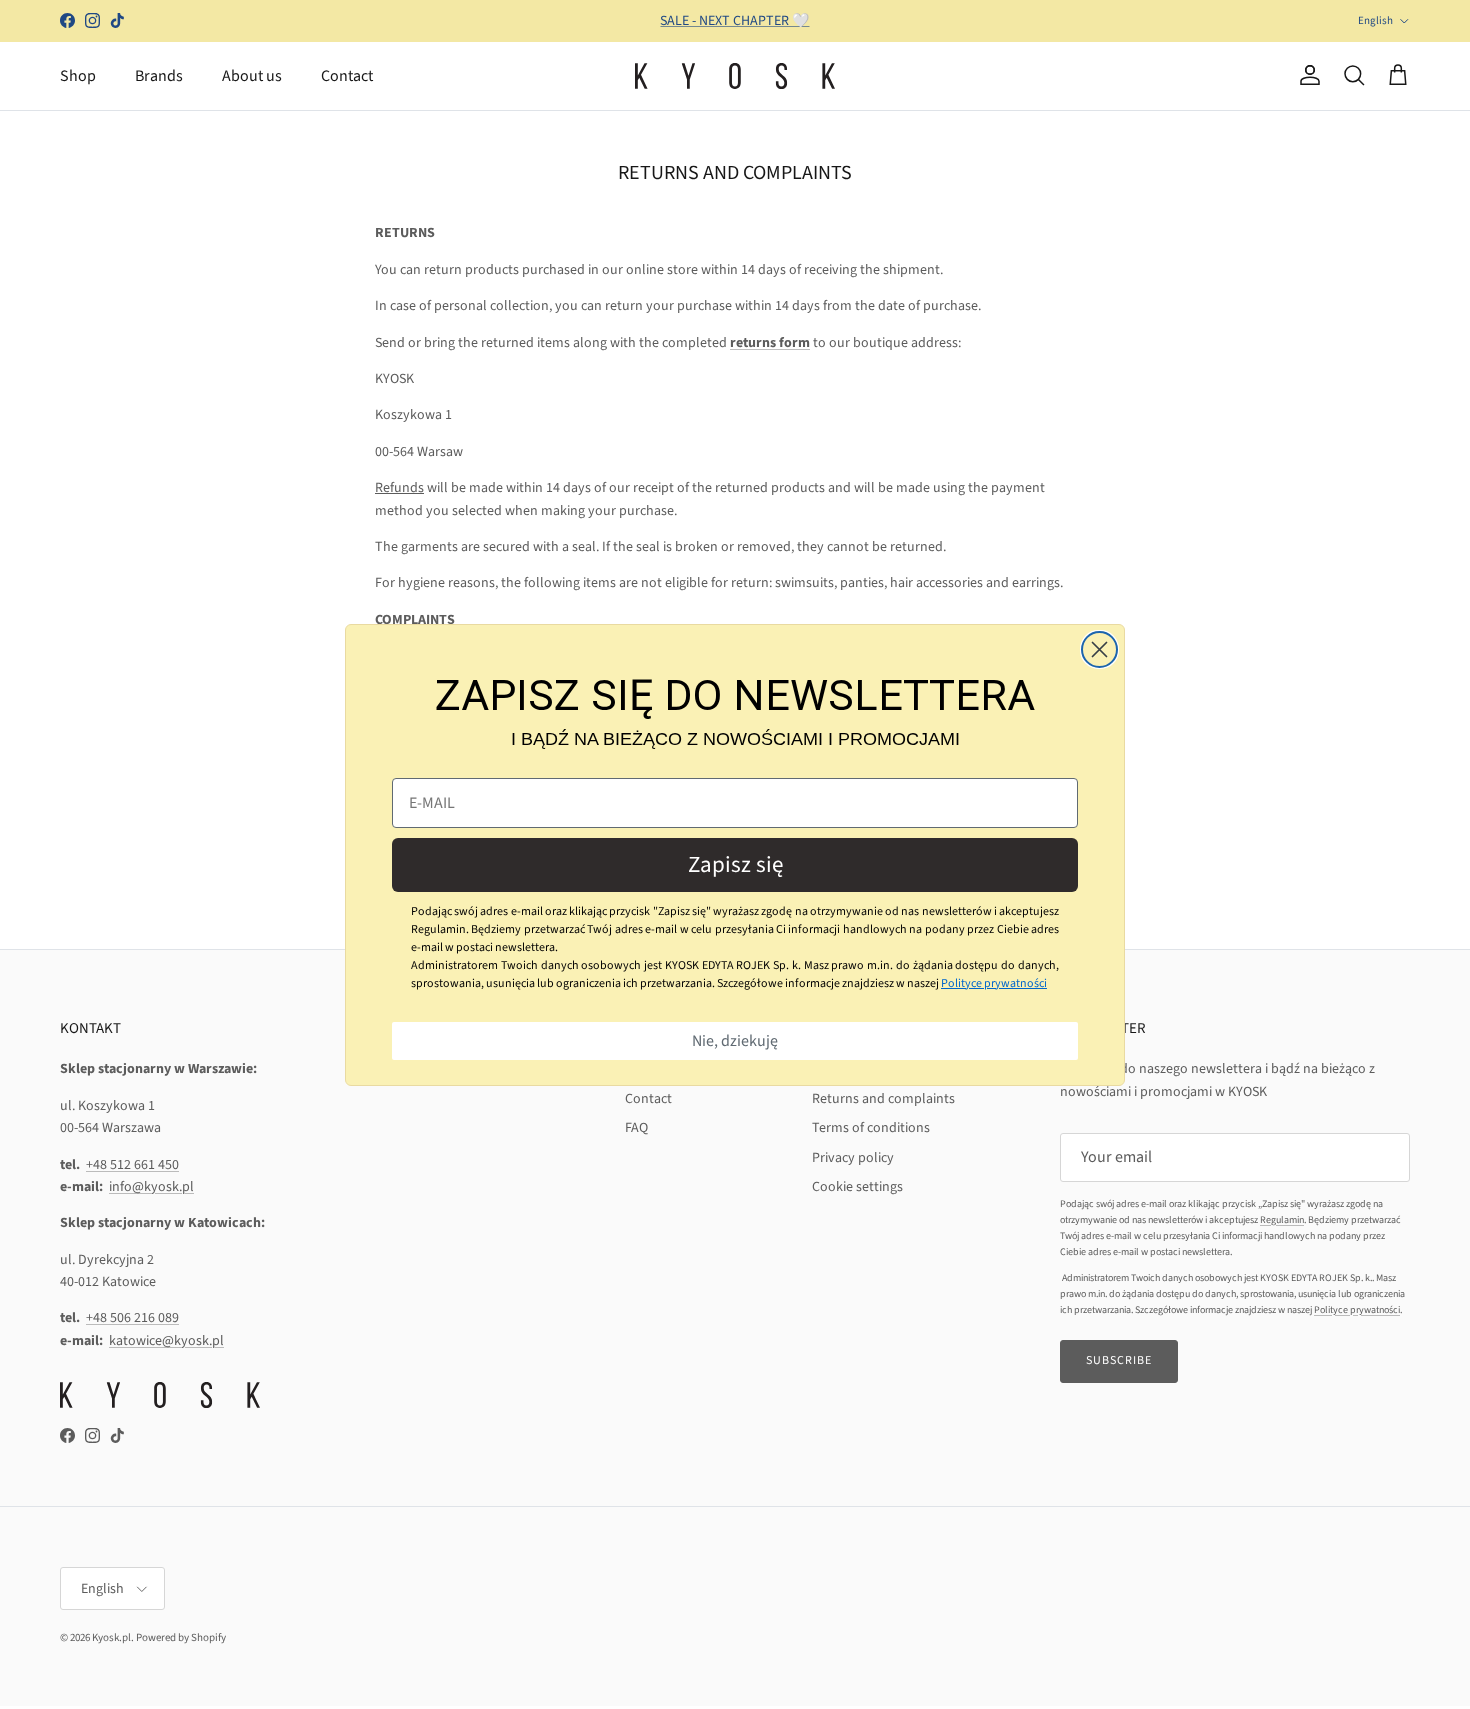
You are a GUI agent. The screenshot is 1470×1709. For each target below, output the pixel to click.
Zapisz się (735, 864)
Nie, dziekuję (735, 1041)
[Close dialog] (1099, 649)
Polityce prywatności (994, 983)
